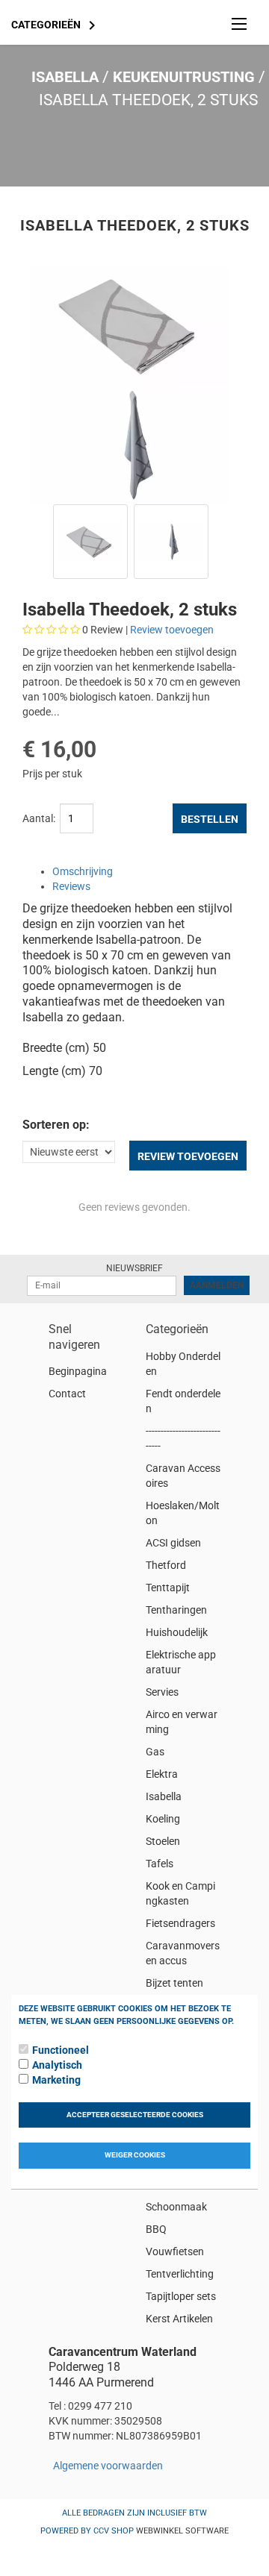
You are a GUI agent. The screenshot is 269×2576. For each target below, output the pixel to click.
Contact (67, 1394)
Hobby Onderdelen (183, 1364)
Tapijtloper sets (181, 2296)
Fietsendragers (180, 1923)
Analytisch (57, 2065)
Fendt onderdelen (183, 1401)
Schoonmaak (176, 2207)
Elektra (162, 1774)
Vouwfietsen (175, 2251)
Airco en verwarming (182, 1722)
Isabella (65, 77)
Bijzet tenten (174, 1983)
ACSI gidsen (173, 1543)
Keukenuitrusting (184, 77)
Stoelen (163, 1841)
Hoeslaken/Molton (183, 1513)
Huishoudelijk (177, 1632)
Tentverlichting (180, 2274)
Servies (162, 1692)
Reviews (71, 886)
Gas (155, 1752)
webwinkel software (182, 2531)
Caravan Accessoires (183, 1476)
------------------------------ (183, 1438)
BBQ (156, 2229)
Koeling (163, 1819)
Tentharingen (176, 1610)
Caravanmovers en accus (183, 1953)
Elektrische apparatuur (181, 1662)
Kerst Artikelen (179, 2319)
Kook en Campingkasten (180, 1893)
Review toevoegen (172, 630)
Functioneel (61, 2050)
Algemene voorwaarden (108, 2466)
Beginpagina (78, 1371)
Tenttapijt (168, 1588)
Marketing (56, 2080)
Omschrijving (83, 871)
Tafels (160, 1864)
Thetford (166, 1565)
